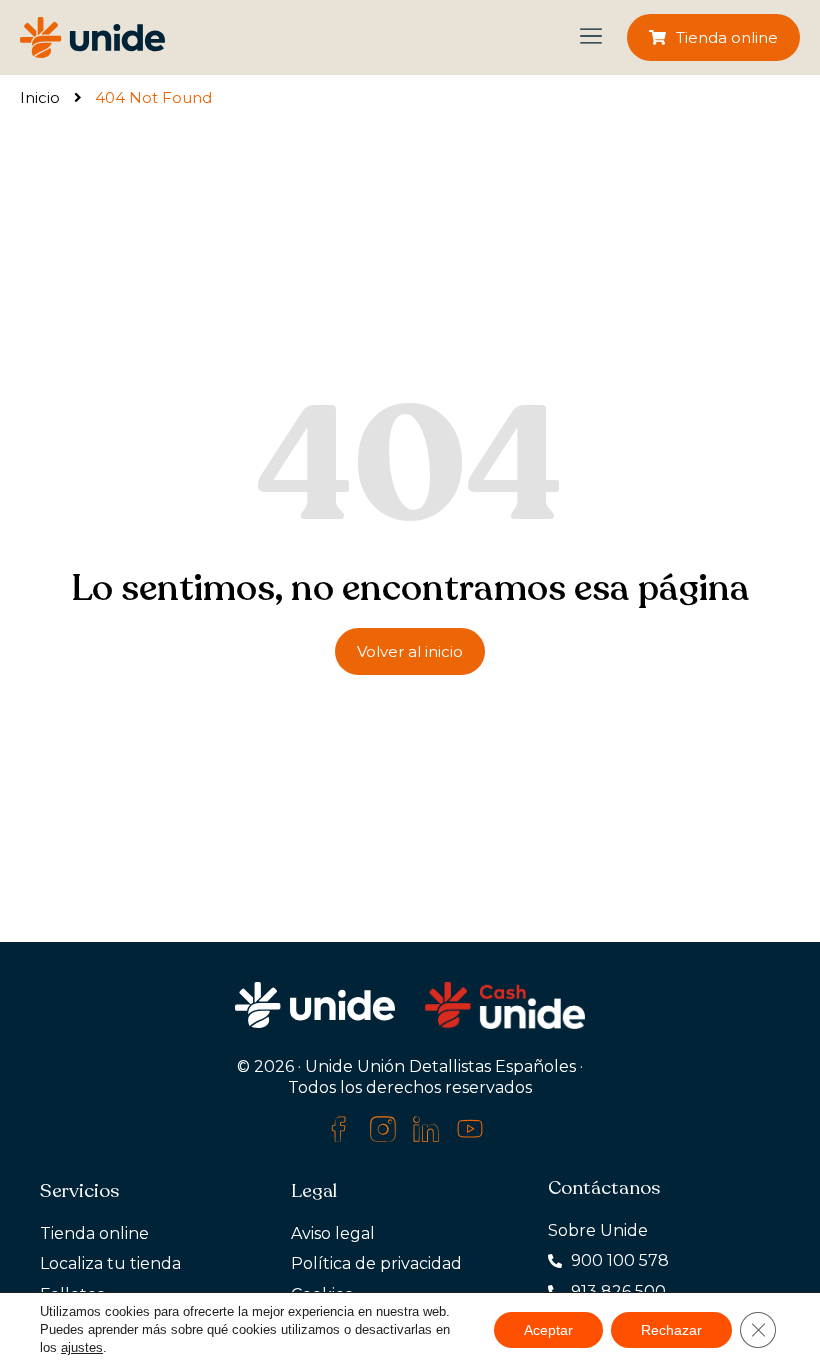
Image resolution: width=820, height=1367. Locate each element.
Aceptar (548, 1330)
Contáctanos (604, 1188)
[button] (590, 38)
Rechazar (671, 1330)
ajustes (82, 1347)
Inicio (40, 97)
